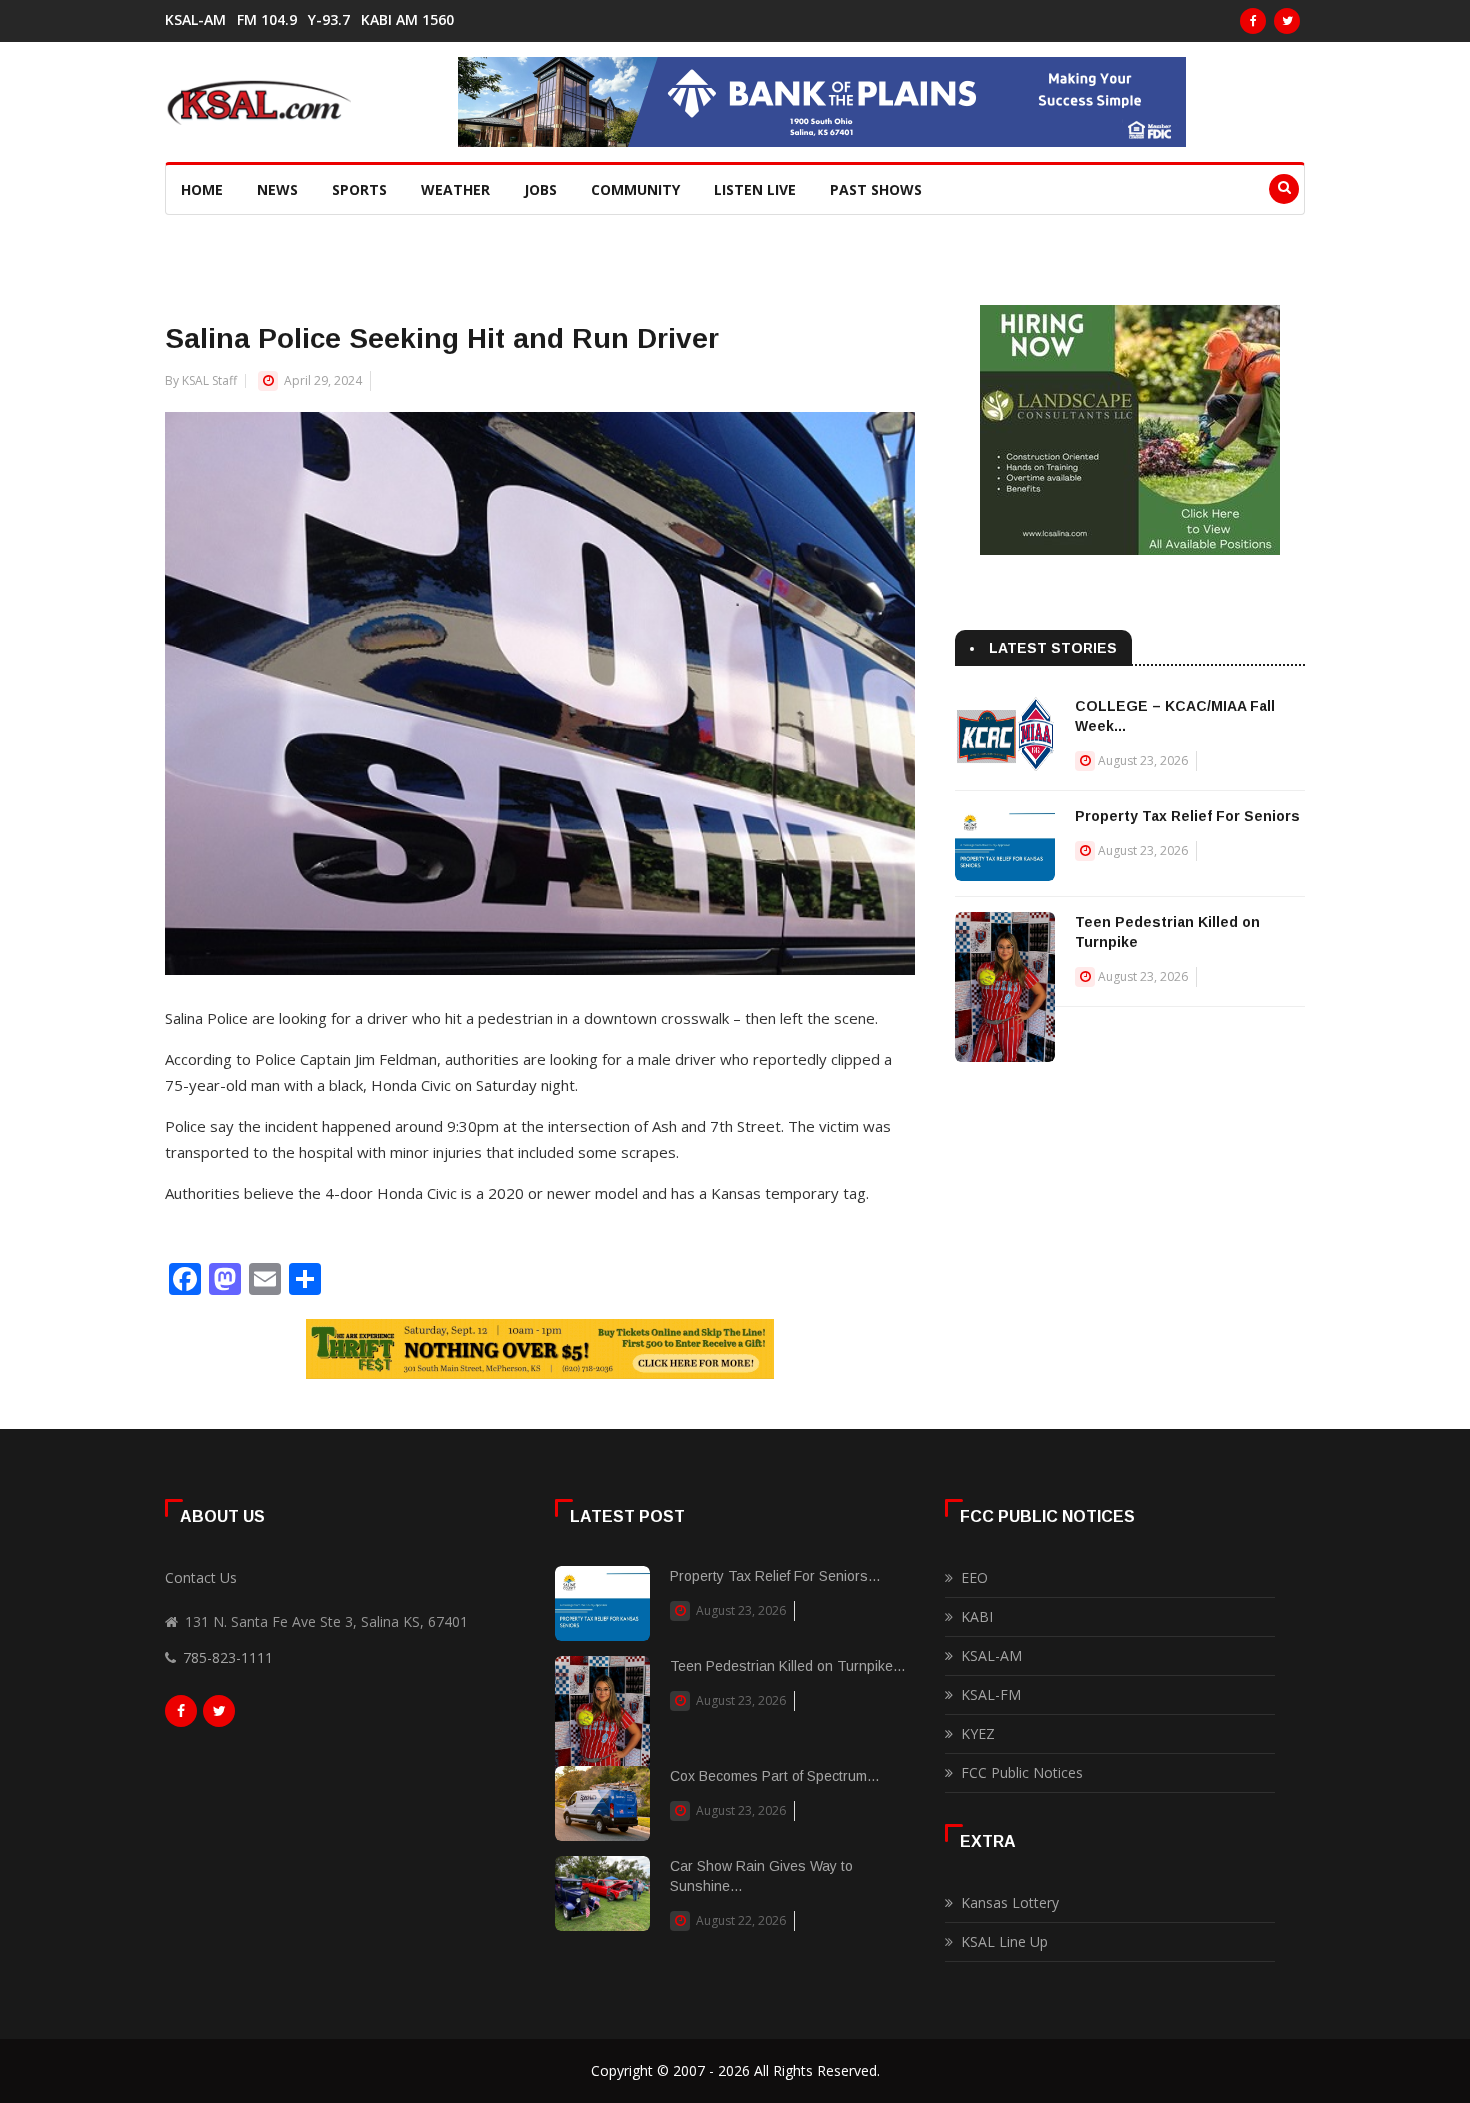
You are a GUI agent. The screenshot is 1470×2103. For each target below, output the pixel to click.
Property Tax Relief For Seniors (1187, 816)
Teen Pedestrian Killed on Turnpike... (787, 1666)
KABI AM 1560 (407, 20)
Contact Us (201, 1577)
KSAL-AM (195, 20)
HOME (202, 189)
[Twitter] (1287, 21)
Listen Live (755, 189)
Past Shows (876, 189)
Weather (455, 189)
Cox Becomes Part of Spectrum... (774, 1776)
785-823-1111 (228, 1657)
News (277, 189)
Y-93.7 (329, 20)
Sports (359, 189)
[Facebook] (1253, 21)
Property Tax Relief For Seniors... (775, 1576)
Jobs (540, 189)
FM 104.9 (267, 20)
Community (635, 189)
